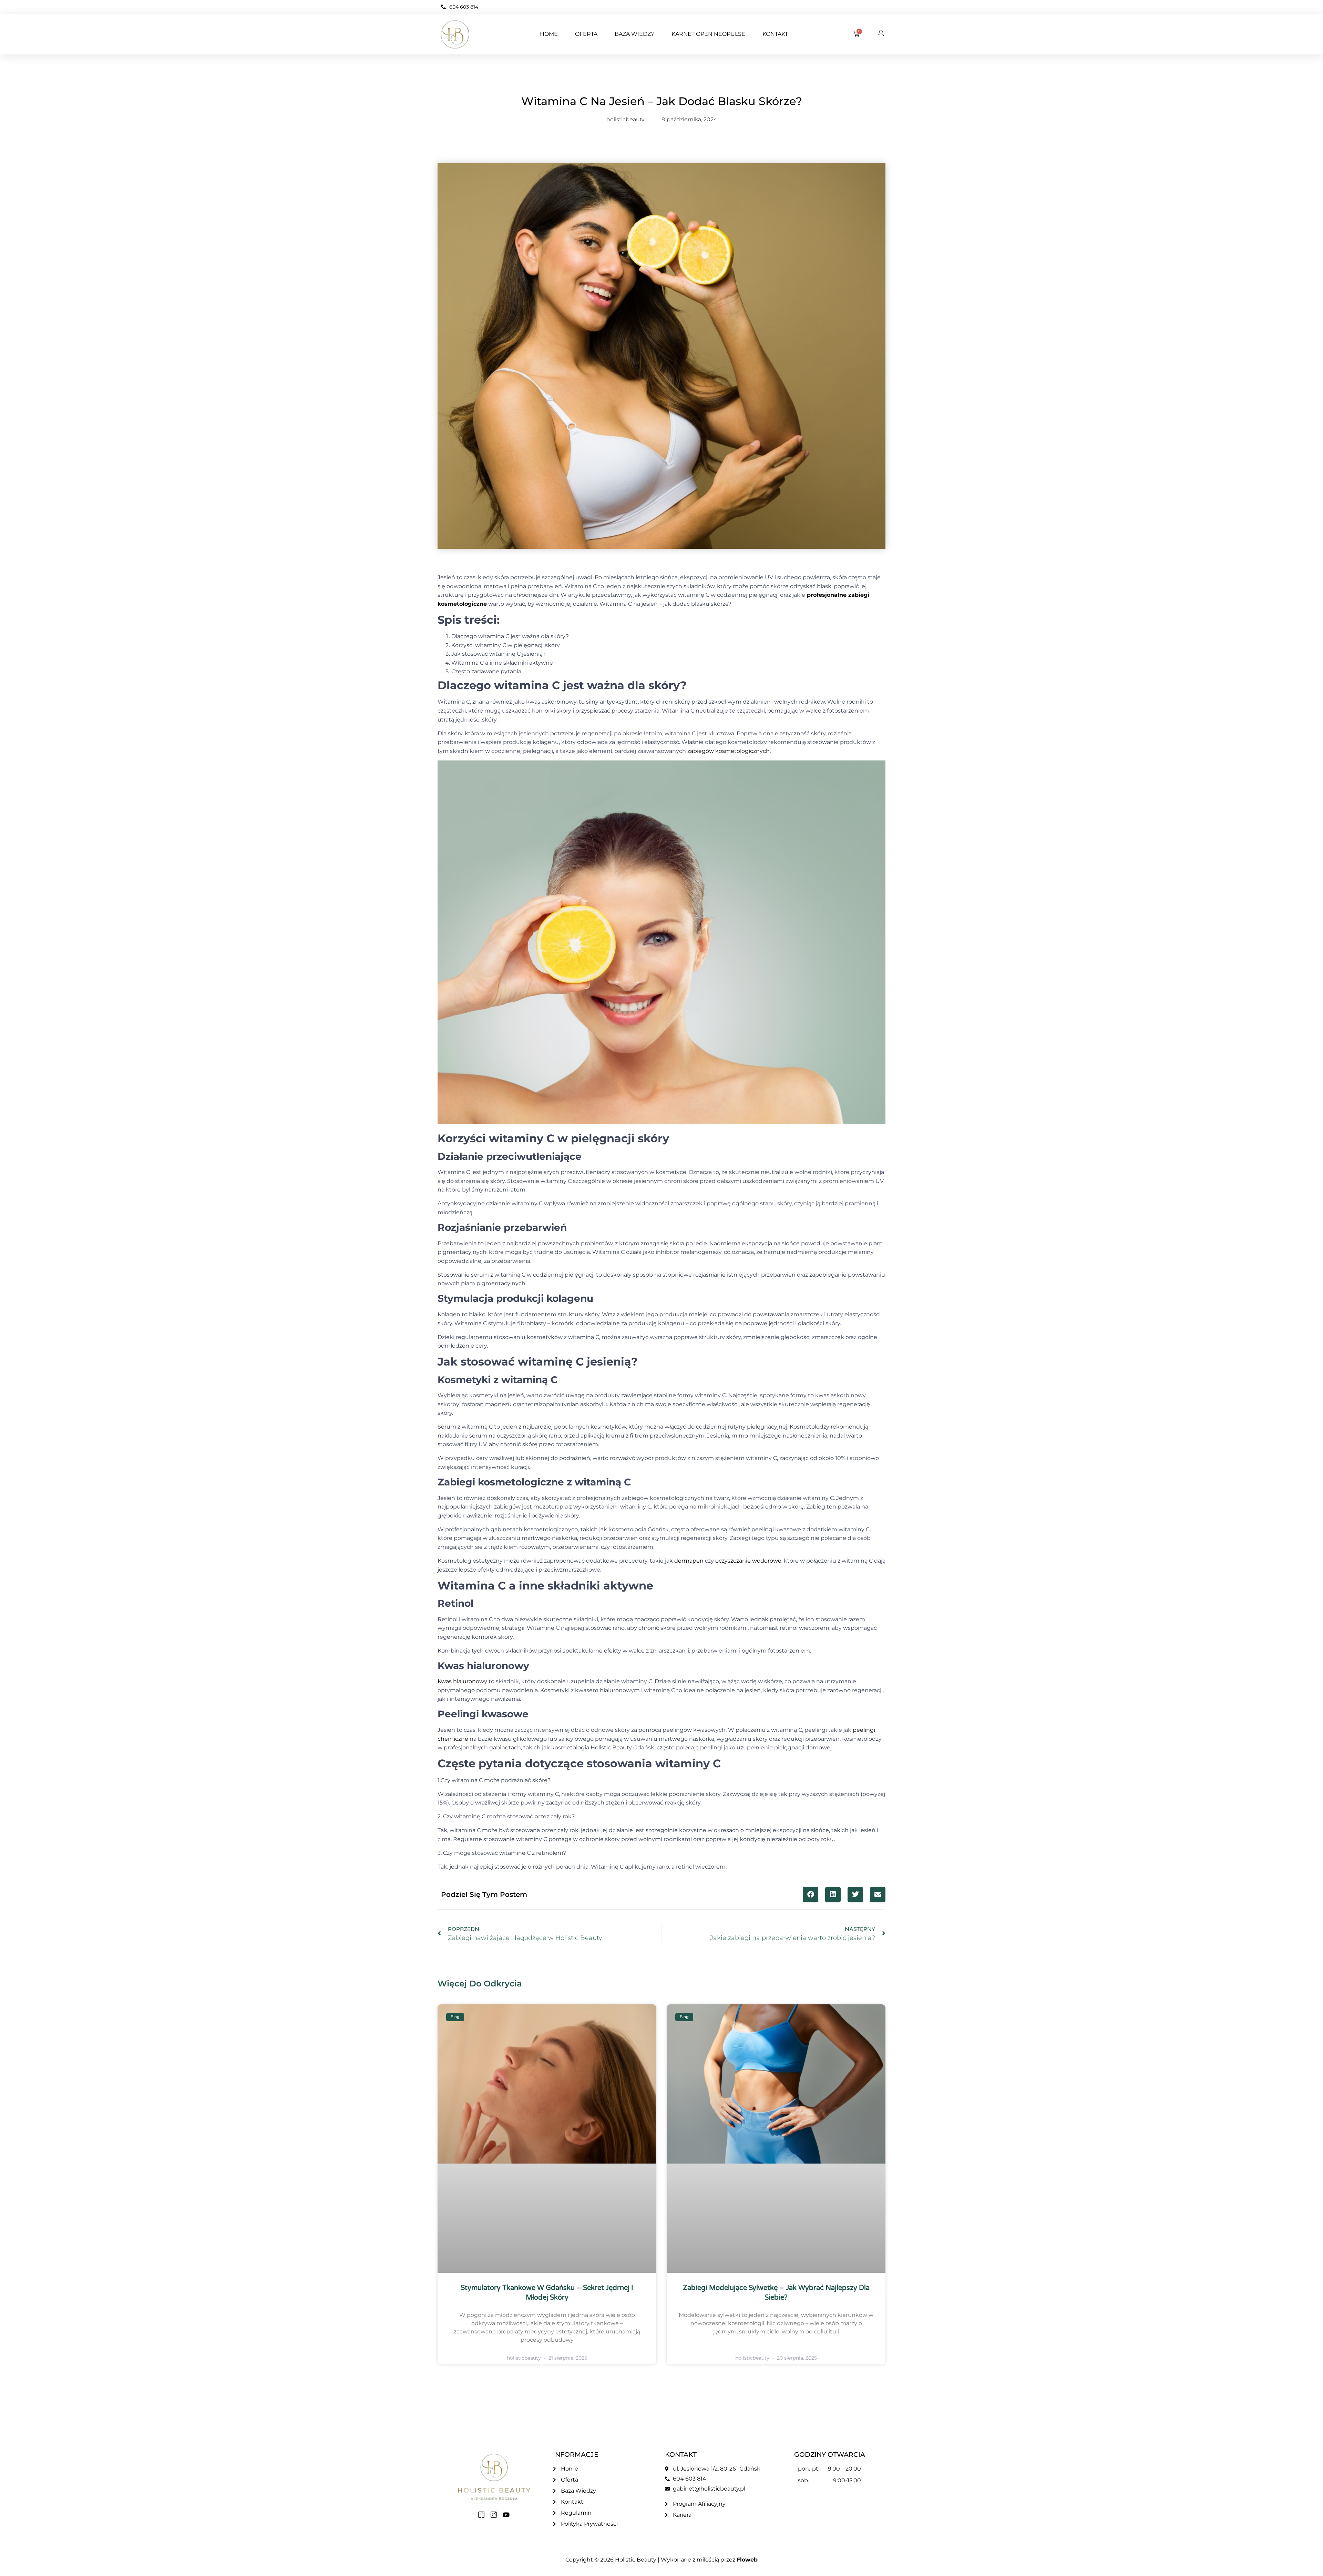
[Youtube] (506, 2515)
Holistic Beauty (636, 2560)
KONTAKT (775, 34)
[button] (811, 1895)
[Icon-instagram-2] (494, 2515)
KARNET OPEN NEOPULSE (708, 34)
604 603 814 (464, 7)
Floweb (747, 2560)
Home (549, 34)
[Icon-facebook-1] (481, 2515)
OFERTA (586, 34)
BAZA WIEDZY (634, 34)
